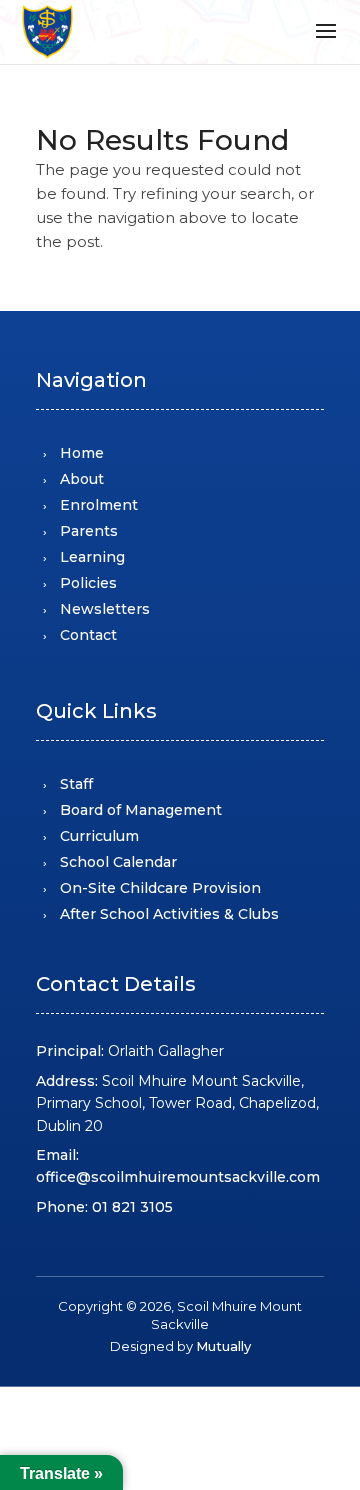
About (82, 479)
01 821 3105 (132, 1207)
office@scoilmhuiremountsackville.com (178, 1177)
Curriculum (99, 836)
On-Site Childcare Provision (160, 888)
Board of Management (141, 810)
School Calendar (118, 862)
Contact (88, 635)
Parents (89, 531)
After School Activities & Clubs (169, 914)
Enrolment (99, 505)
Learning (92, 557)
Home (82, 453)
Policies (88, 583)
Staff (76, 784)
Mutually (223, 1346)
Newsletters (105, 609)
